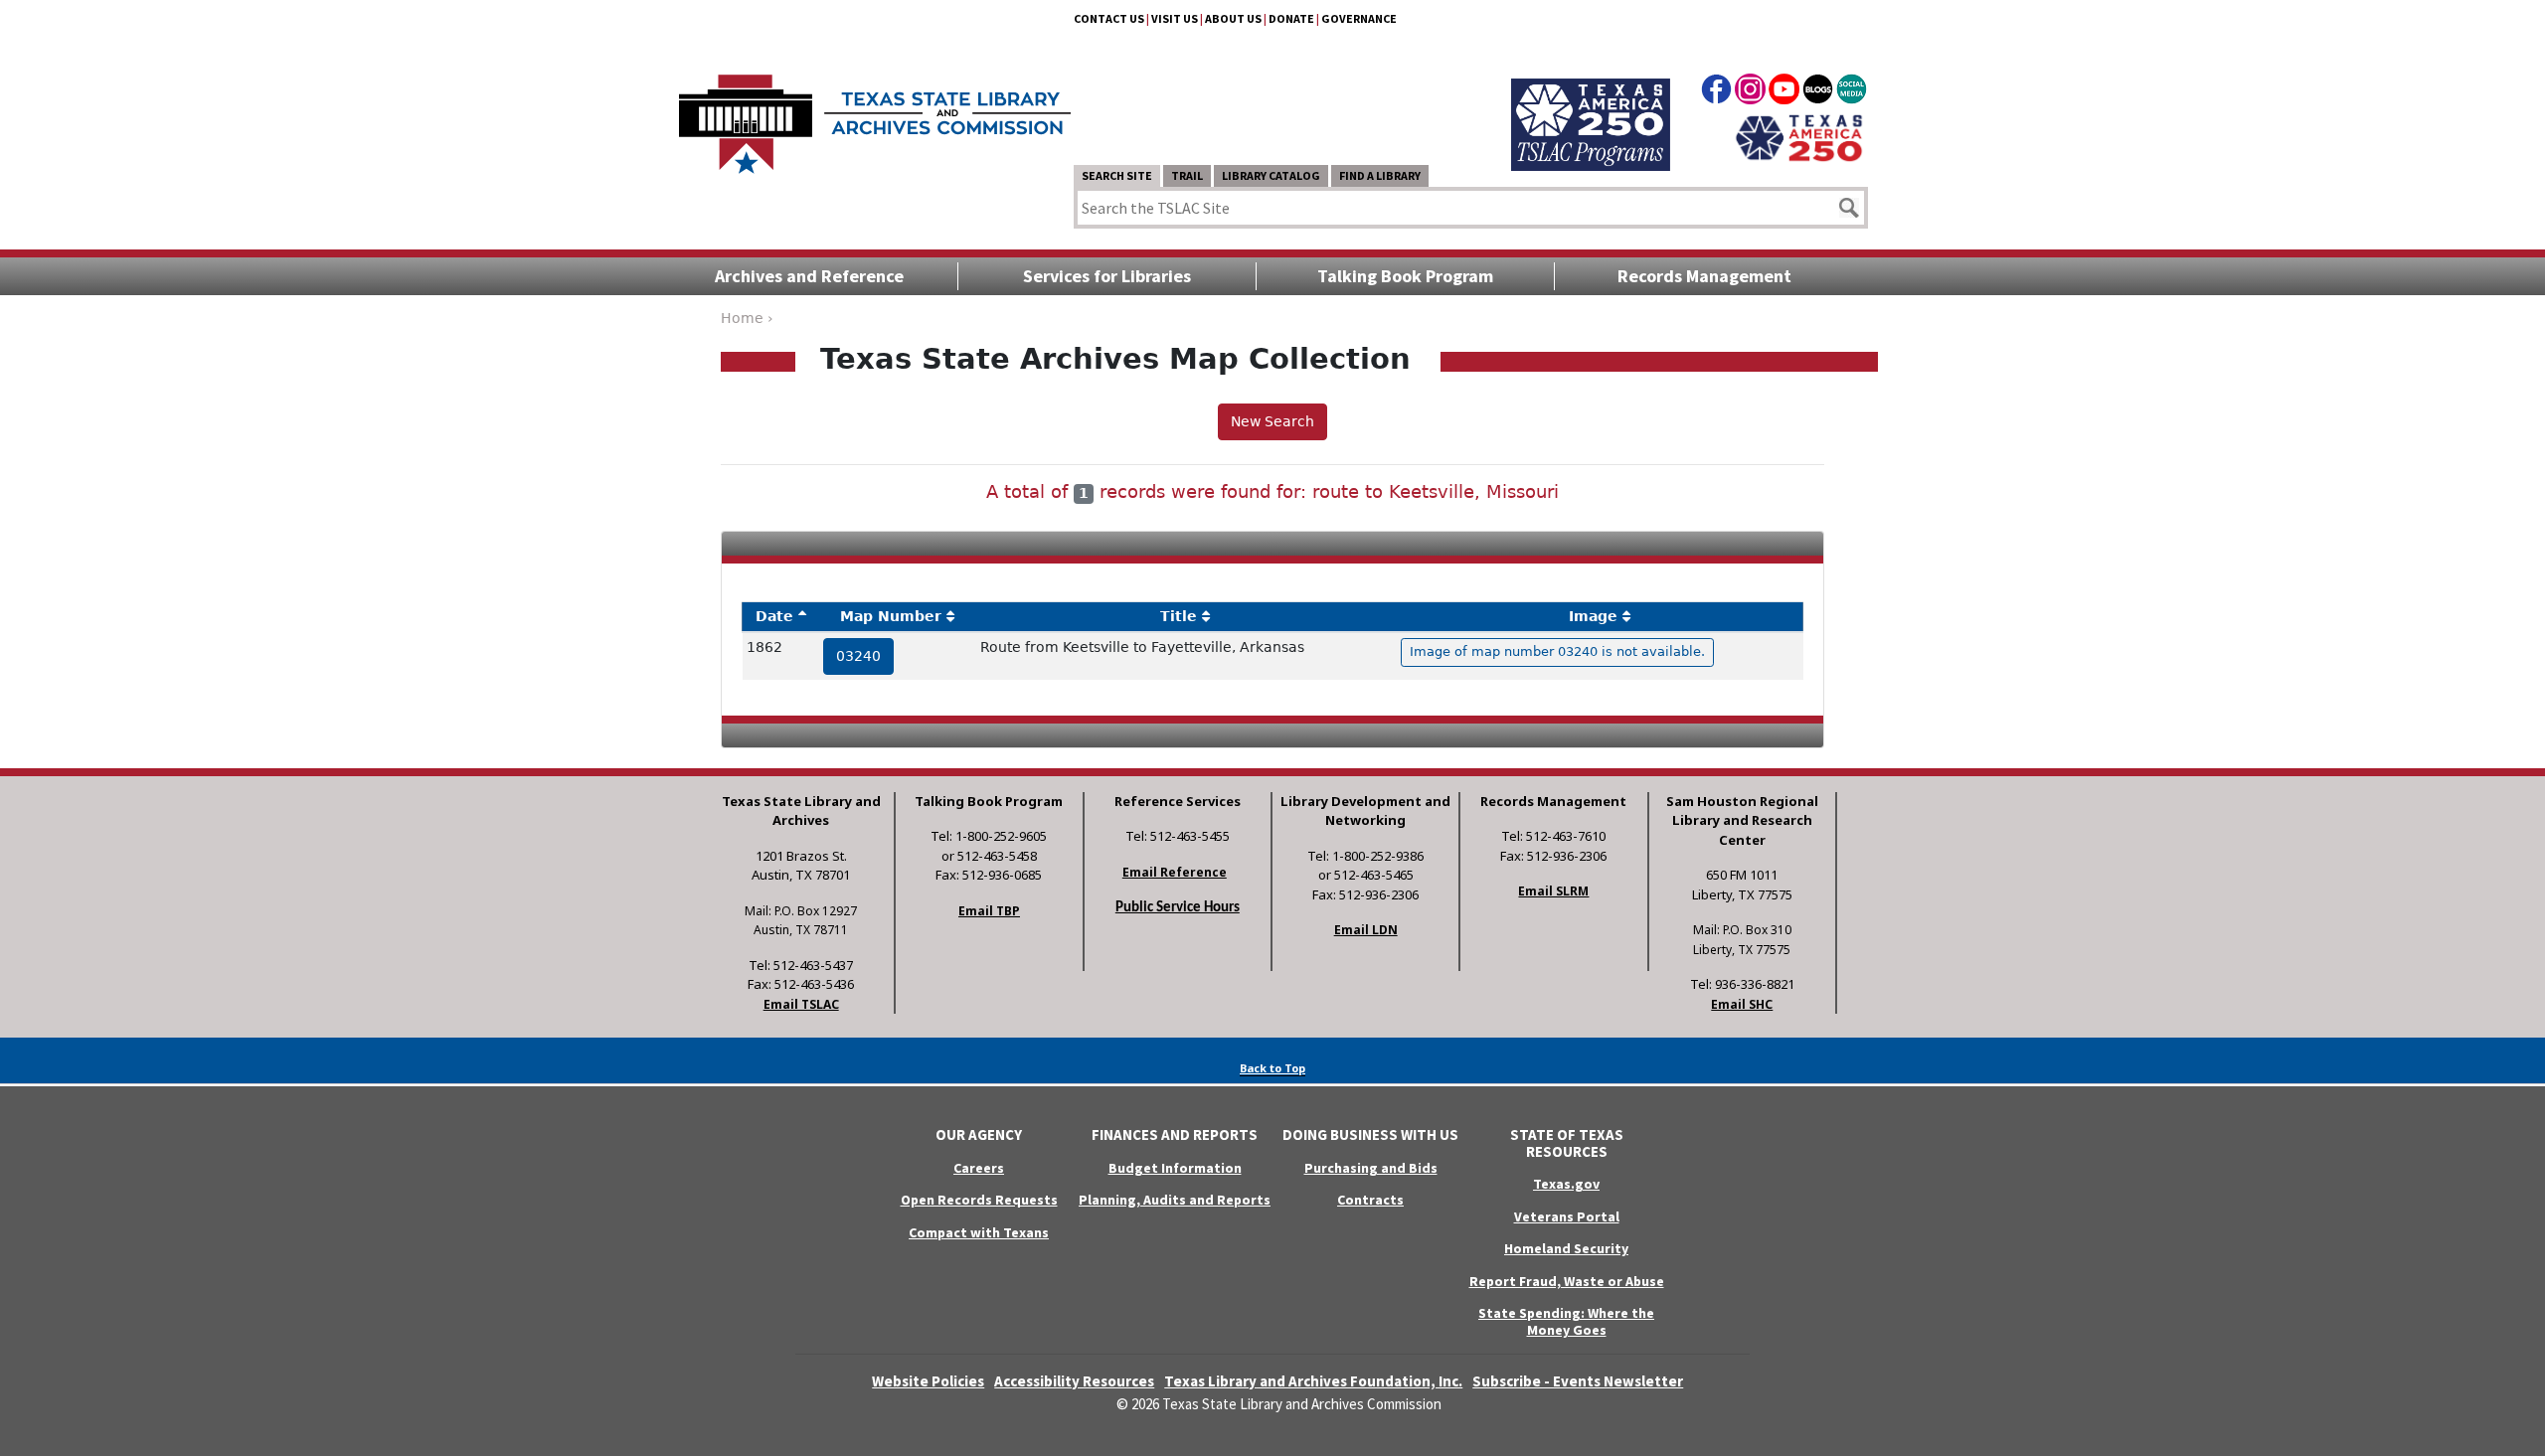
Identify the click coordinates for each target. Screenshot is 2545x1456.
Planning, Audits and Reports (1175, 1200)
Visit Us (1175, 18)
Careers (979, 1168)
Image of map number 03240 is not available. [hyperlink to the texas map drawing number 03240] (1557, 651)
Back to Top (1272, 1068)
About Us (1233, 18)
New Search (1272, 421)
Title (1179, 616)
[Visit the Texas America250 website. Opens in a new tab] (1799, 136)
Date (774, 616)
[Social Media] (1852, 92)
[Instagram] (1750, 92)
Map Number (891, 616)
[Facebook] (1716, 92)
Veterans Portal (1567, 1216)
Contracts (1370, 1200)
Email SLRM (1553, 891)
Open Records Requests (979, 1200)
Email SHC (1742, 1004)
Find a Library (1380, 175)
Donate (1291, 18)
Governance (1359, 18)
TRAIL (1187, 175)
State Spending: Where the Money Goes (1566, 1321)
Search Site (1117, 175)
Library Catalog (1271, 175)
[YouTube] (1784, 92)
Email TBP (989, 911)
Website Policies (928, 1381)
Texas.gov (1566, 1184)
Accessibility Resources (1074, 1381)
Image (1593, 616)
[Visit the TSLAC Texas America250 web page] (1591, 101)
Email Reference (1175, 872)
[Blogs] (1818, 92)
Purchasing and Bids (1371, 1168)
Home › (747, 318)
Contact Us (1109, 18)
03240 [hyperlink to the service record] (858, 656)
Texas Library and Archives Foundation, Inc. (1313, 1381)
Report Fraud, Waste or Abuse (1567, 1281)
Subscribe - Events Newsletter (1578, 1381)
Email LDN (1366, 930)
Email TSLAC (801, 1004)
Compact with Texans (979, 1232)
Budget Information (1175, 1168)
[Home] (875, 114)
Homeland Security (1566, 1248)
